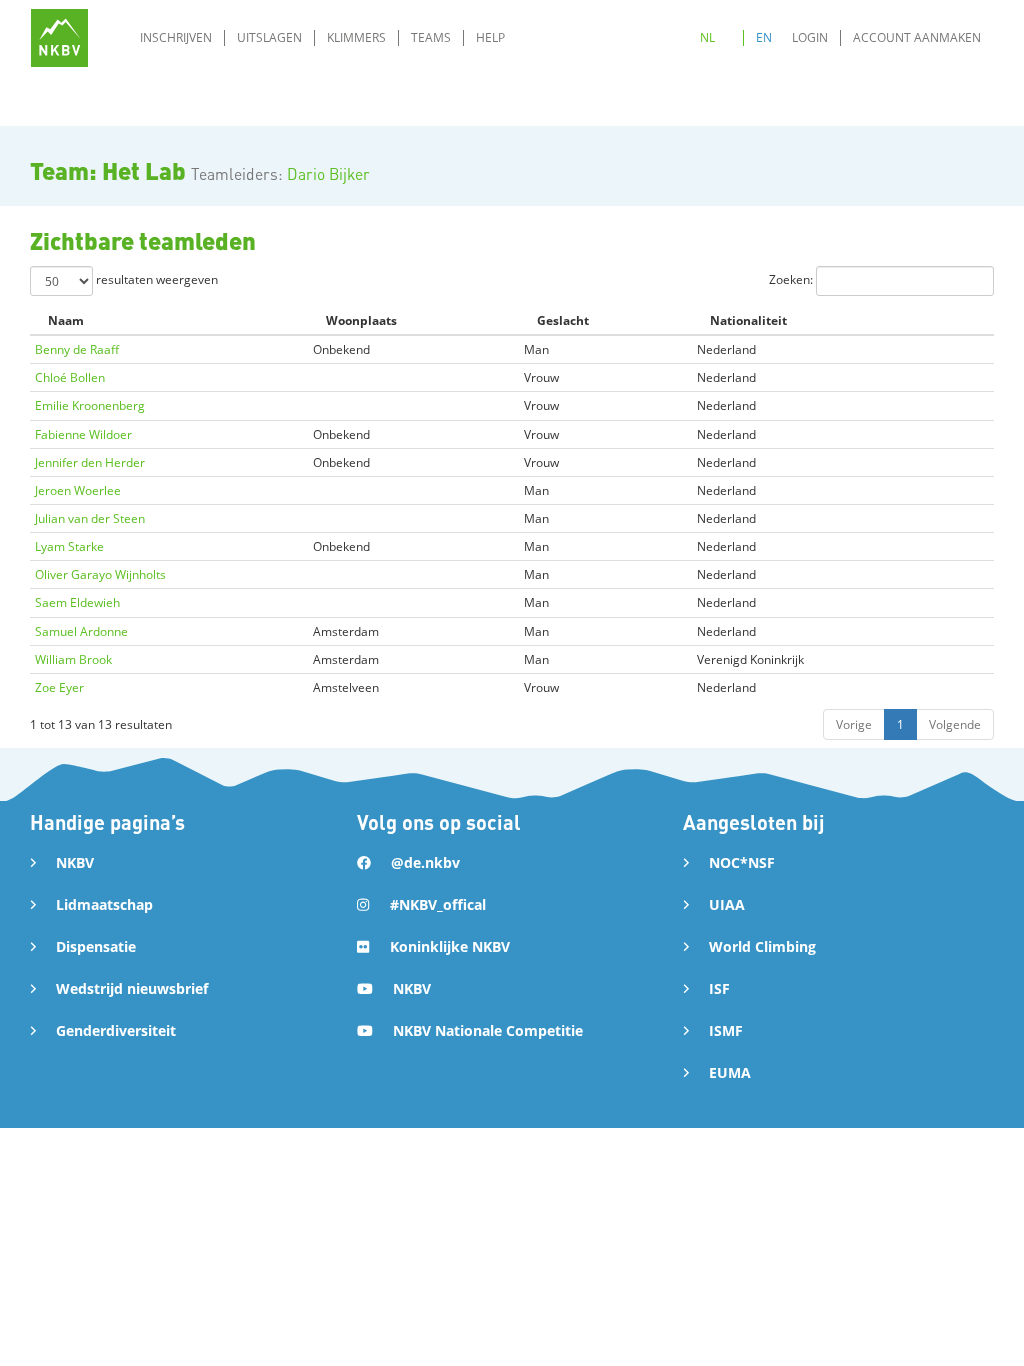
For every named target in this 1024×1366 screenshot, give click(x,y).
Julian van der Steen (90, 518)
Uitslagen (269, 37)
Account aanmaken (917, 37)
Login (810, 37)
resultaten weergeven (155, 279)
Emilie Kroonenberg (90, 405)
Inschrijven (176, 37)
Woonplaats (361, 320)
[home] (59, 37)
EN (764, 37)
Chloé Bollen (70, 377)
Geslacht (563, 320)
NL (707, 37)
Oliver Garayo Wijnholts (100, 574)
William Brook (73, 659)
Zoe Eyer (59, 687)
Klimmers (356, 37)
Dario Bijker (328, 174)
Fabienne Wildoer (83, 434)
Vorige (854, 724)
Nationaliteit (748, 320)
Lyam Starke (69, 546)
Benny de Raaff (77, 349)
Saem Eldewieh (77, 602)
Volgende (955, 724)
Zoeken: (792, 279)
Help (490, 37)
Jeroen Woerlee (78, 490)
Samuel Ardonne (81, 631)
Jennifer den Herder (90, 462)
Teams (431, 37)
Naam (66, 320)
